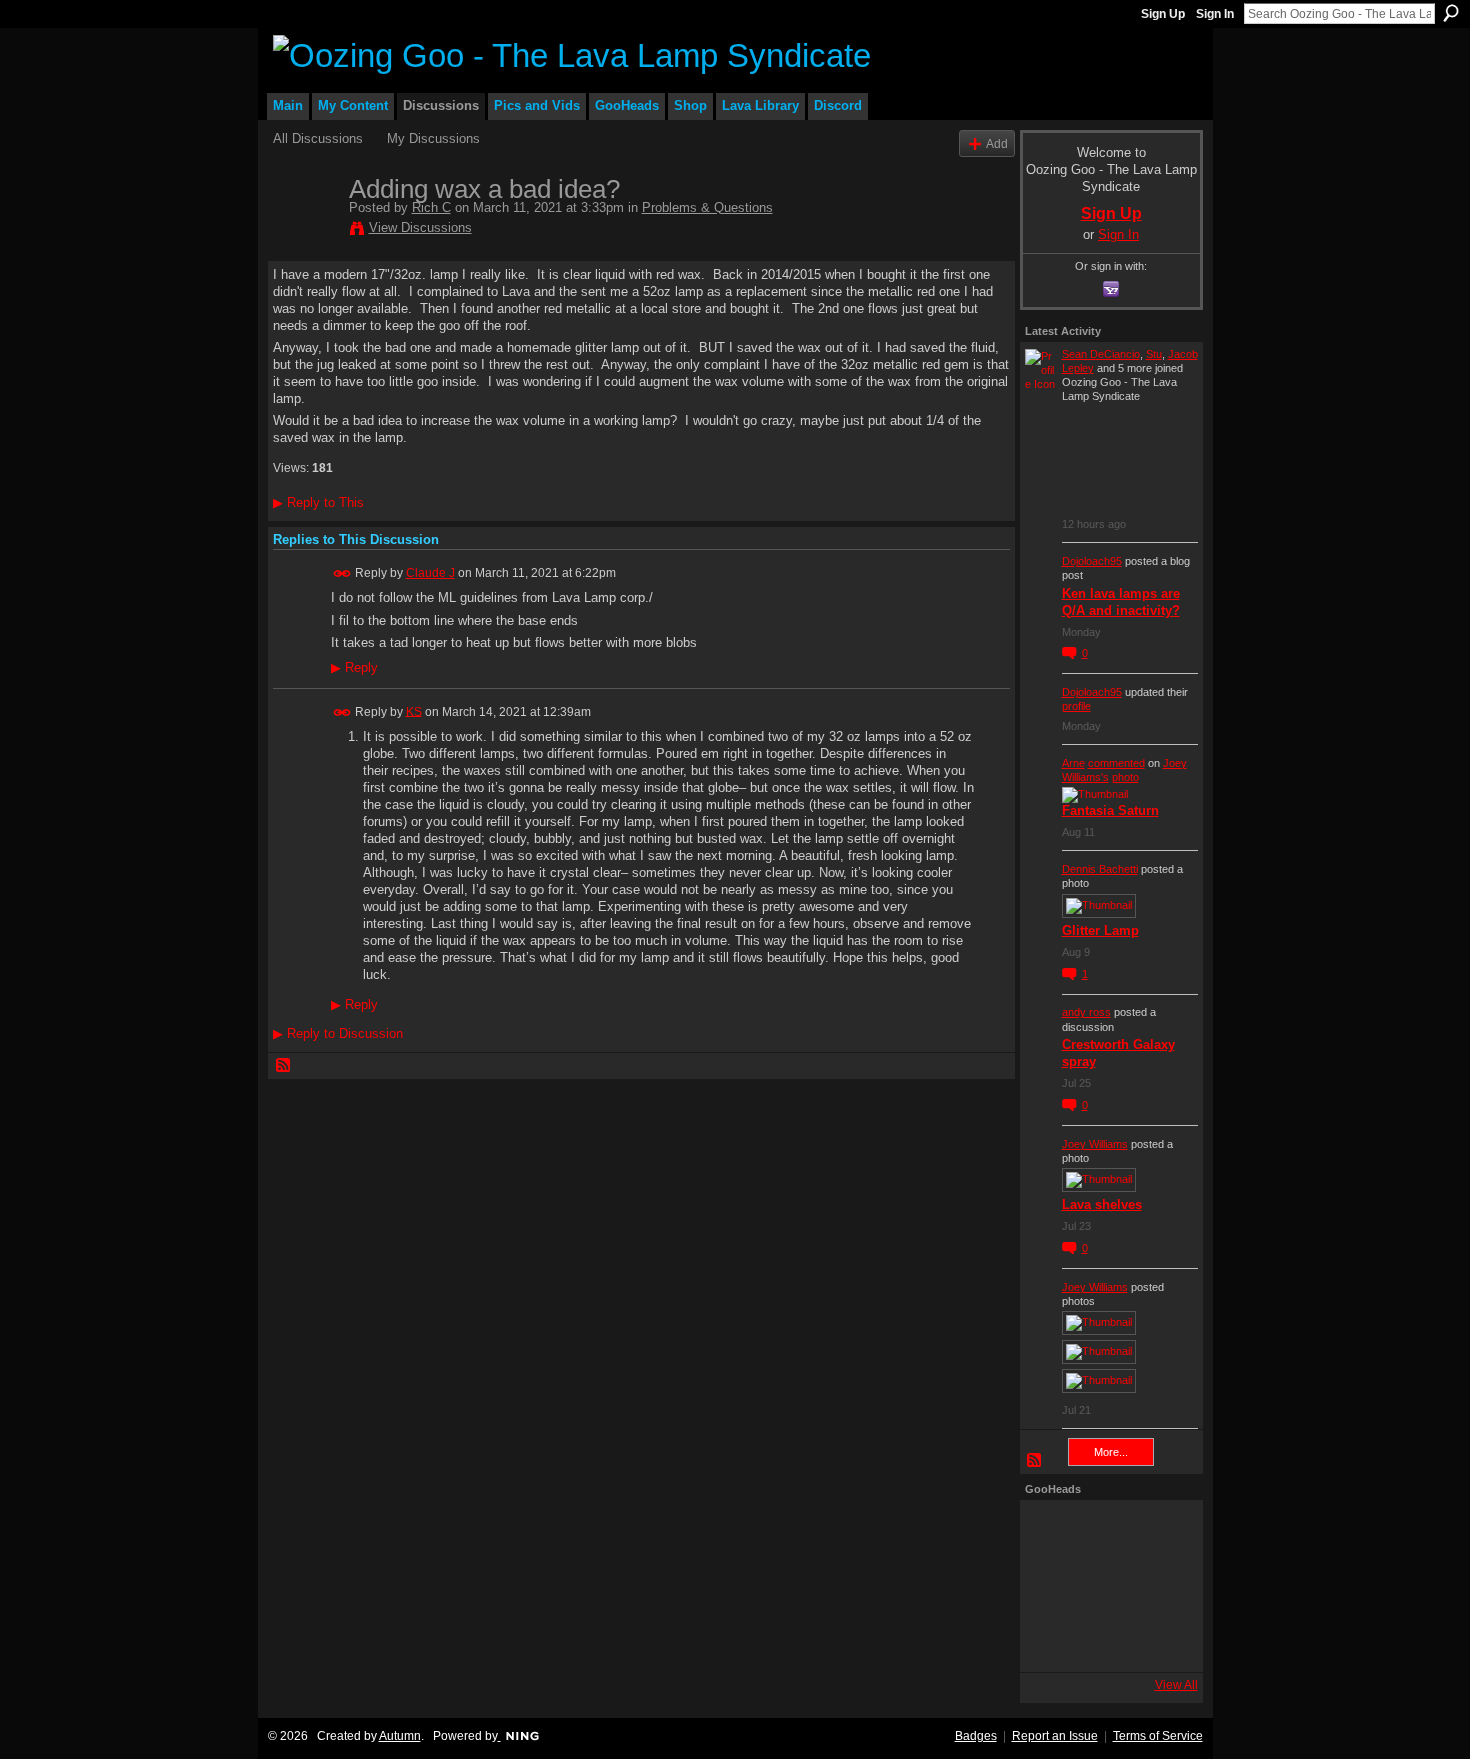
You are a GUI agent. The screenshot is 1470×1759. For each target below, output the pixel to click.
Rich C (431, 207)
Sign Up (1163, 14)
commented (1116, 763)
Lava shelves (1102, 1204)
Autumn (400, 1736)
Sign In (1215, 14)
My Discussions (433, 138)
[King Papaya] (1052, 1532)
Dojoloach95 (1092, 561)
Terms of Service (1158, 1736)
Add (997, 143)
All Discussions (318, 138)
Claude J (430, 573)
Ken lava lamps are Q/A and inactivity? (1121, 602)
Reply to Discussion (338, 1033)
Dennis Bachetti (1100, 869)
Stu (1154, 354)
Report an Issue (1055, 1736)
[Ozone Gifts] (1160, 1532)
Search (1451, 13)
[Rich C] (305, 231)
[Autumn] (1052, 1640)
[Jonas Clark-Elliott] (1052, 1586)
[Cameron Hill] (1106, 1532)
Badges (976, 1736)
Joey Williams (1095, 1144)
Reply (354, 668)
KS (414, 711)
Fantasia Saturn (1110, 810)
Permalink (342, 573)
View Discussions (420, 227)
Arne (1073, 763)
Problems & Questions (707, 207)
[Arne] (1106, 1640)
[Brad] (1160, 1586)
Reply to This (318, 502)
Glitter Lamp (1100, 930)
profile (1076, 706)
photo (1125, 777)
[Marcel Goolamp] (1160, 1640)
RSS (284, 1066)
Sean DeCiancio (1101, 354)
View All (1176, 1685)
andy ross (1086, 1012)
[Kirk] (1106, 1586)
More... (1111, 1452)
